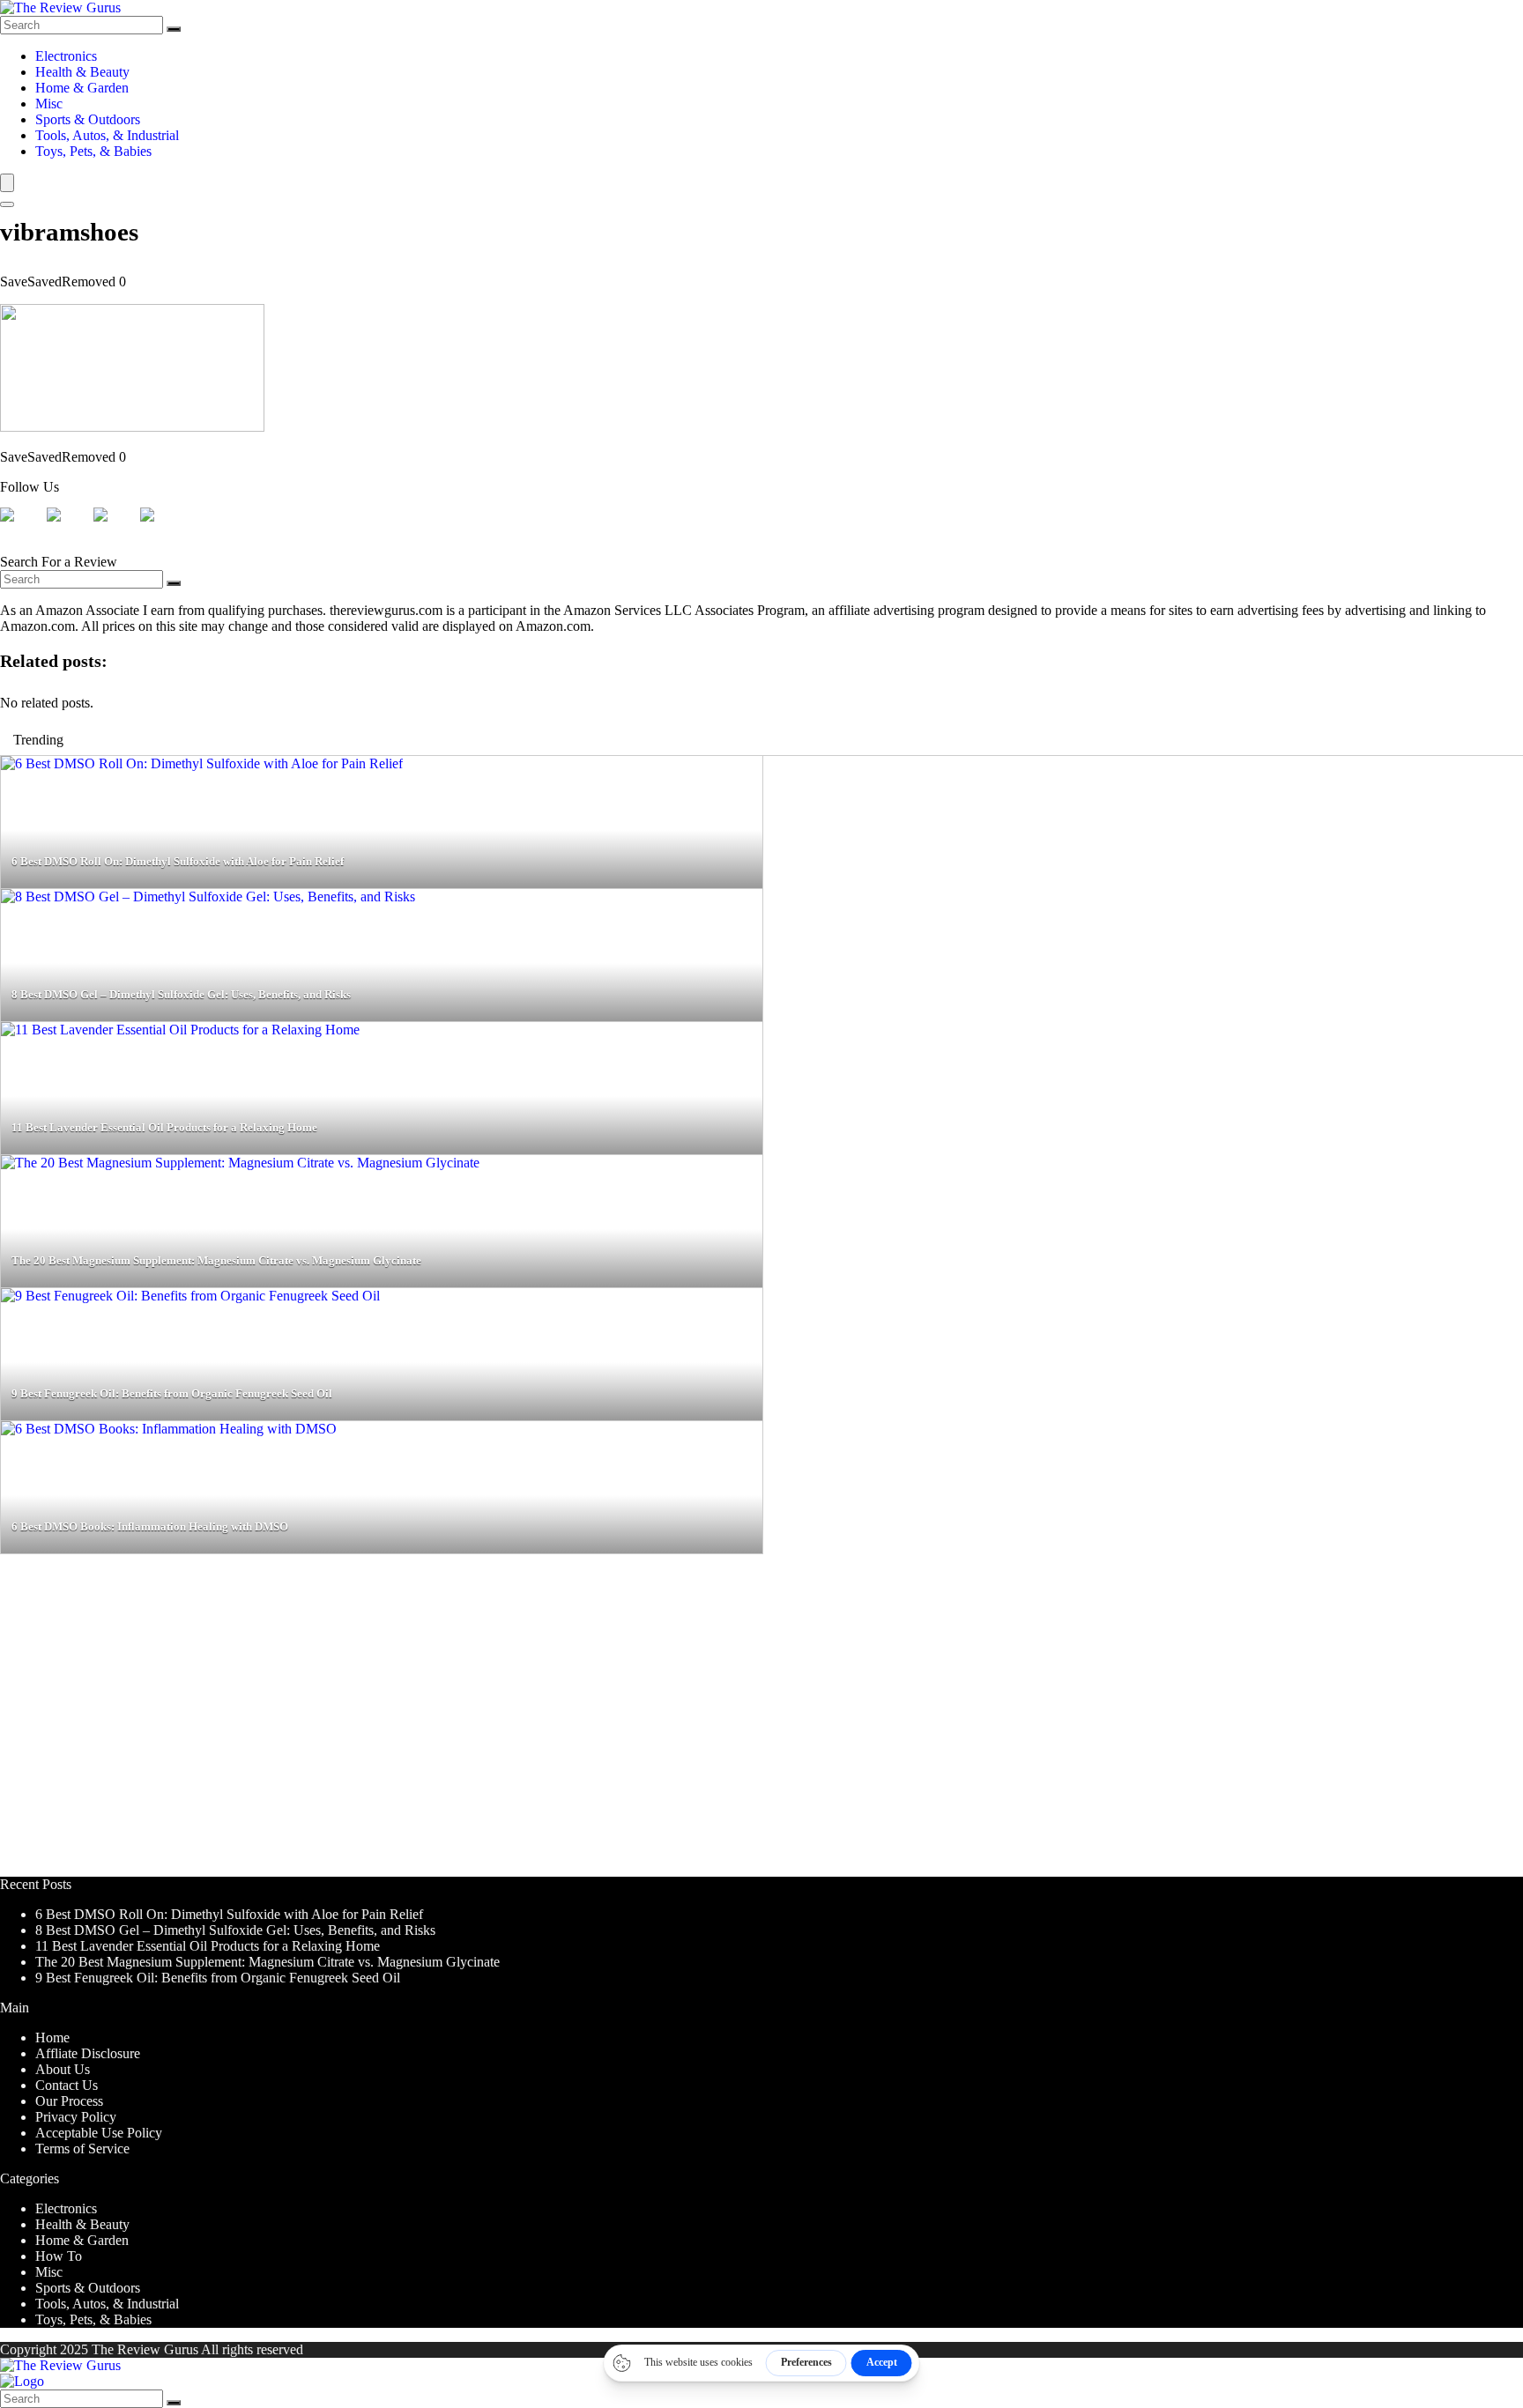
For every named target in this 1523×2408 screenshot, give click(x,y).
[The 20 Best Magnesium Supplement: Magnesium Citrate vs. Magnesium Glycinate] (240, 1163)
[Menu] (7, 183)
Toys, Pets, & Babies (93, 151)
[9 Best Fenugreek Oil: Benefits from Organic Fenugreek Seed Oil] (190, 1296)
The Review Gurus (145, 2349)
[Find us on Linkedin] (115, 529)
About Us (63, 2069)
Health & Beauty (82, 72)
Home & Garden (82, 88)
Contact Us (67, 2085)
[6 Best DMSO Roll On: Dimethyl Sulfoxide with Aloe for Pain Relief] (202, 763)
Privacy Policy (76, 2117)
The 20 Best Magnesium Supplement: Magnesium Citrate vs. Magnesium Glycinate (267, 1962)
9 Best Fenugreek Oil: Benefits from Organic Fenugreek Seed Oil (218, 1978)
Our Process (69, 2101)
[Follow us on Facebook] (21, 529)
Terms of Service (82, 2149)
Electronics (66, 56)
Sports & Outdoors (88, 119)
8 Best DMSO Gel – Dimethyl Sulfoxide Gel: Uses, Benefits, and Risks (235, 1930)
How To (59, 2256)
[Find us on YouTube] (161, 529)
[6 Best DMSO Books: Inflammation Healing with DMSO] (169, 1429)
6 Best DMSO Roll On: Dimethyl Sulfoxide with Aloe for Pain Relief (229, 1914)
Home (52, 2038)
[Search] (174, 29)
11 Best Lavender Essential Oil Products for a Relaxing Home (208, 1946)
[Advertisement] (529, 1723)
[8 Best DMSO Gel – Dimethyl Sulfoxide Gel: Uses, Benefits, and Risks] (208, 897)
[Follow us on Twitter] (68, 529)
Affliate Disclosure (88, 2053)
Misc (49, 104)
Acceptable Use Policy (99, 2133)
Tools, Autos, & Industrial (107, 135)
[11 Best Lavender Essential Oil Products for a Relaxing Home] (180, 1030)
